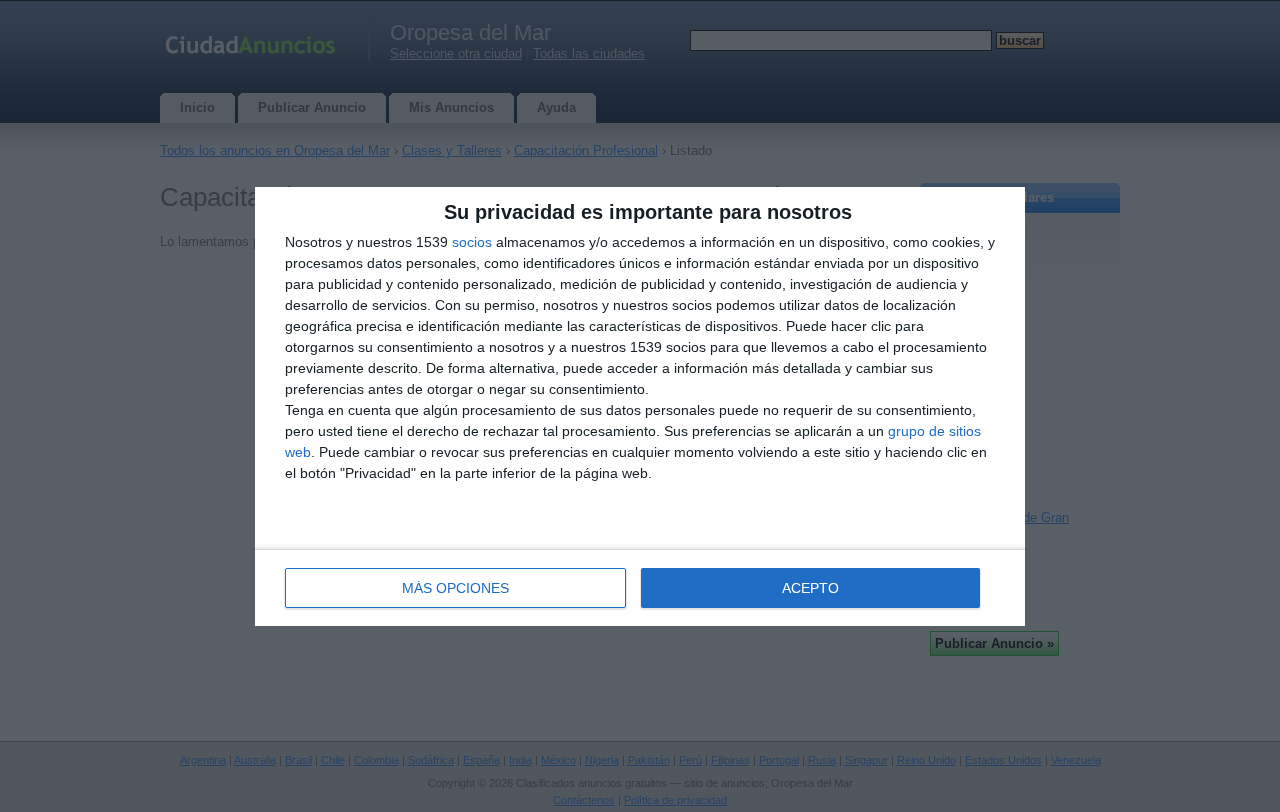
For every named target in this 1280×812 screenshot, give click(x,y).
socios (472, 242)
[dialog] (640, 406)
